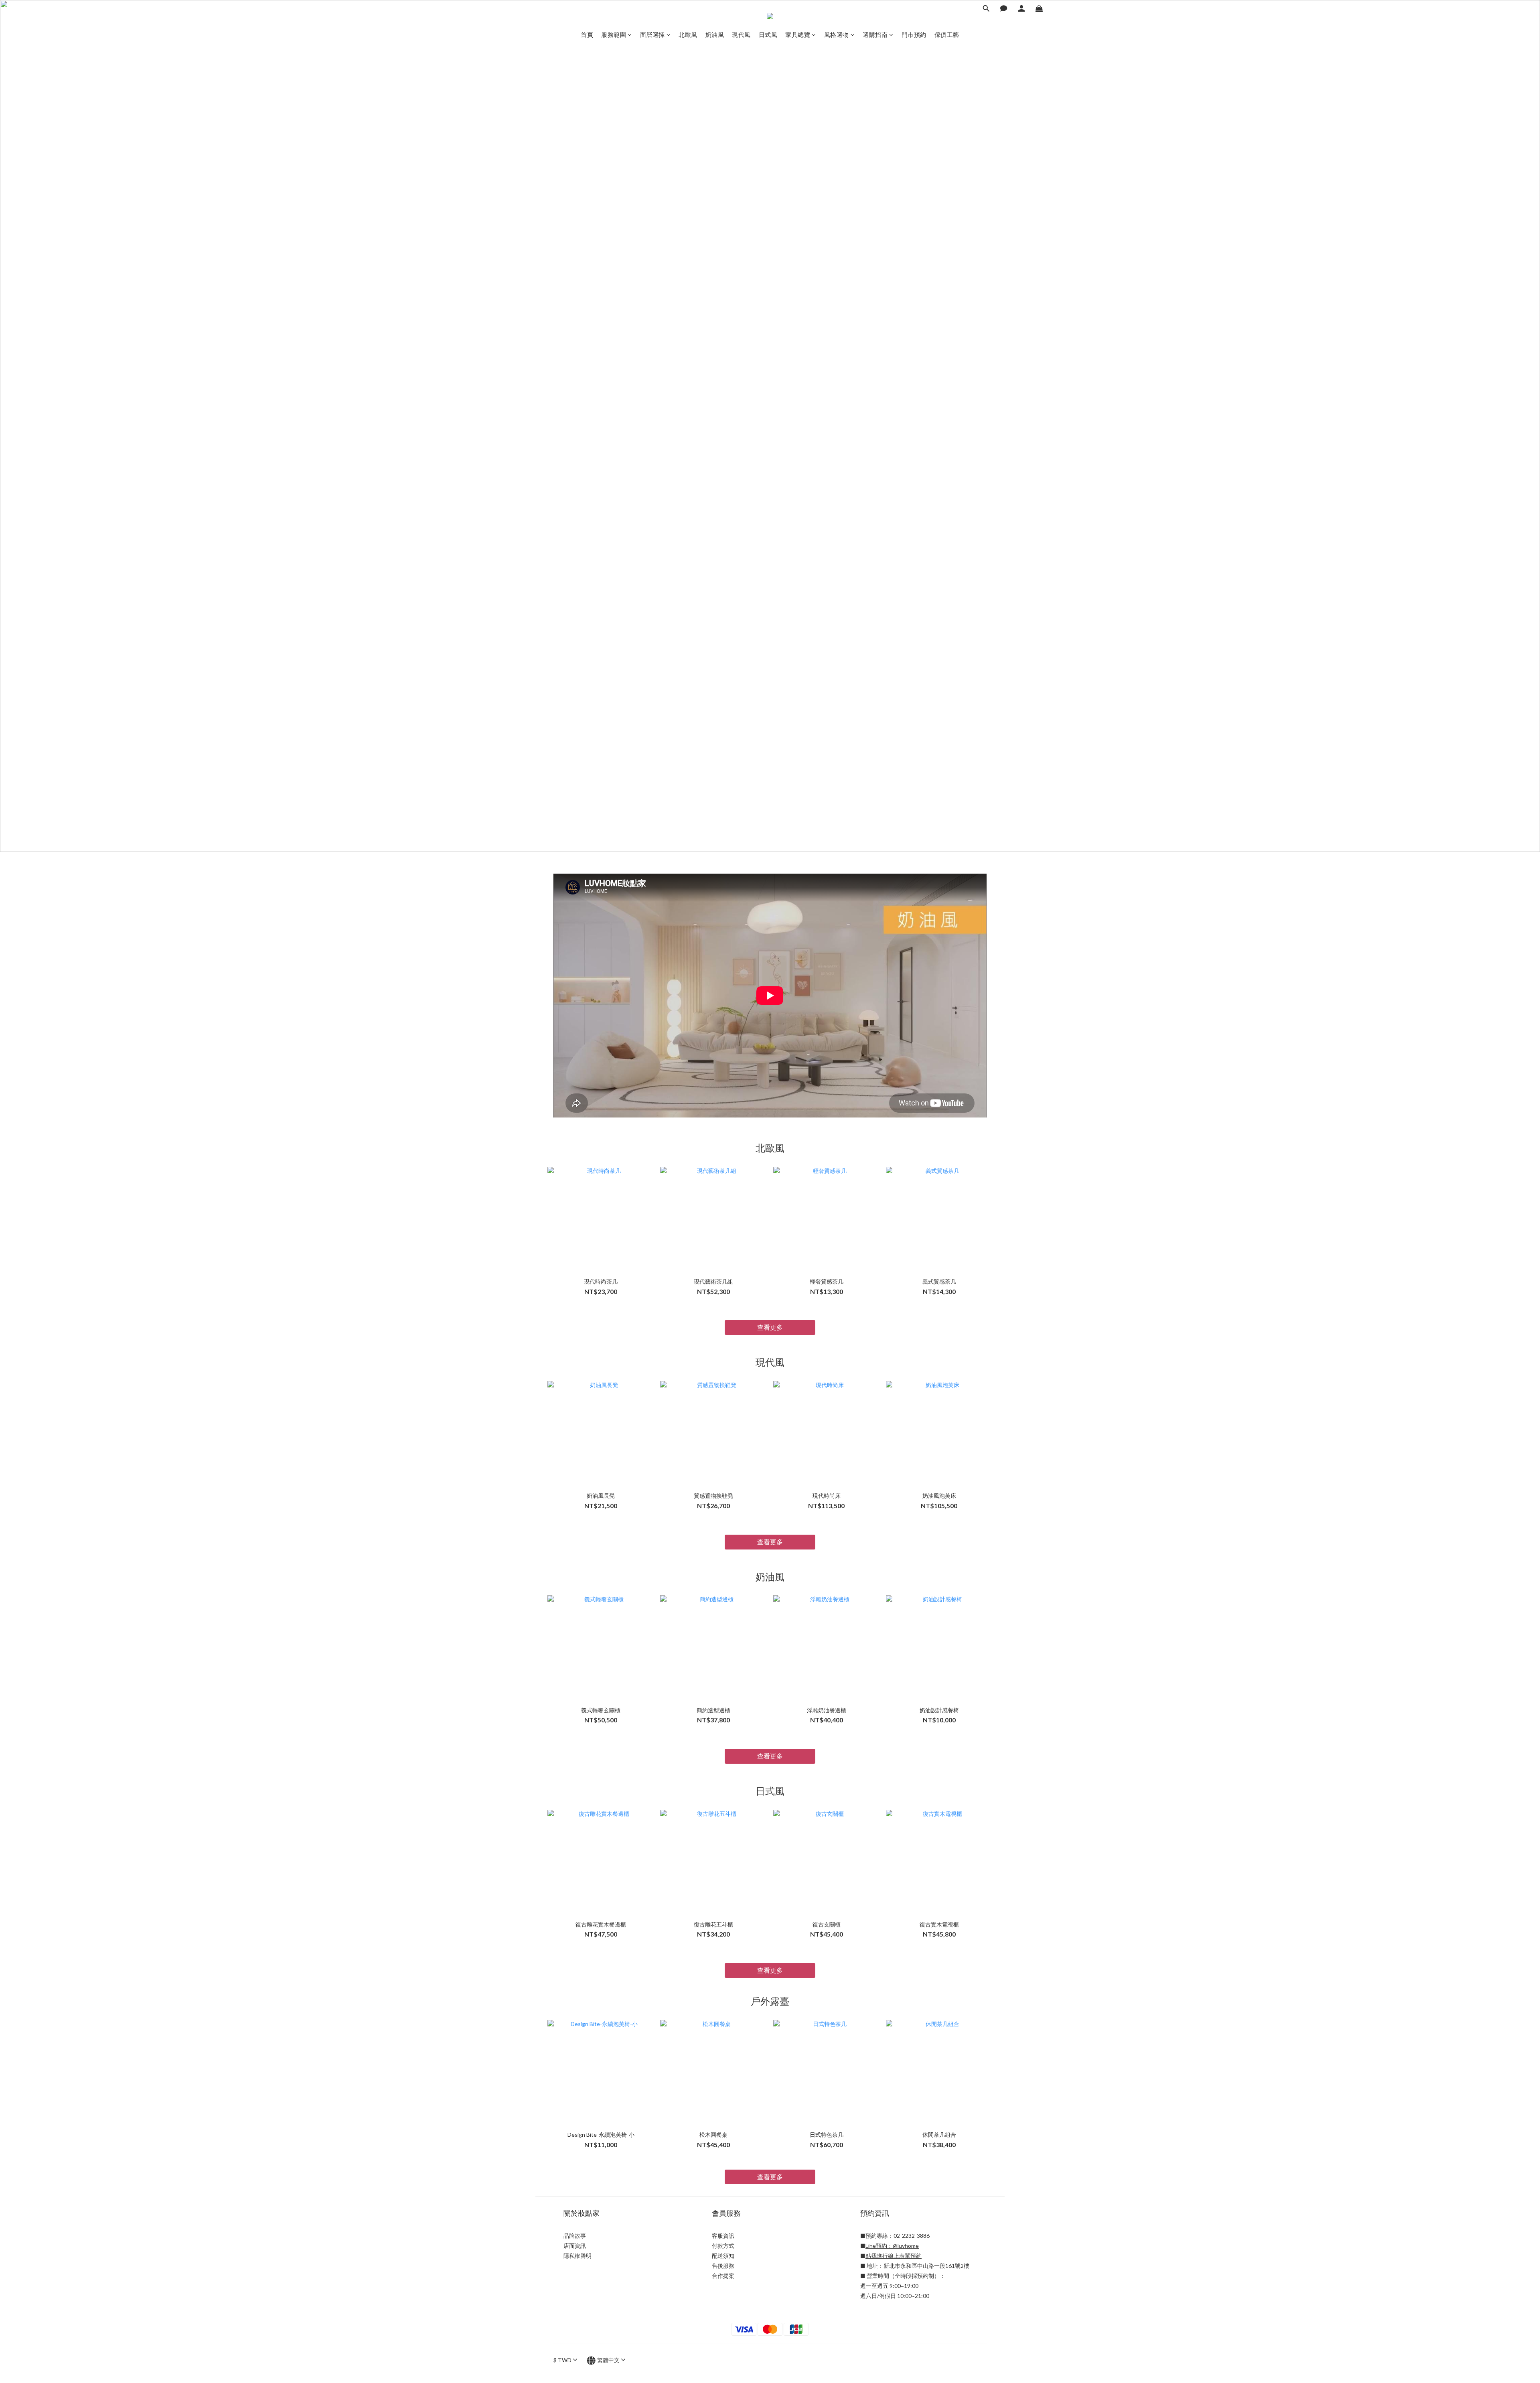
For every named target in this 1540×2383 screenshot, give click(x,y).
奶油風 (715, 34)
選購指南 (875, 34)
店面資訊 (575, 2246)
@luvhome (906, 2246)
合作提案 (723, 2276)
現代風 (741, 34)
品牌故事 (575, 2236)
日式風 (768, 34)
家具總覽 (798, 34)
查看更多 (770, 1327)
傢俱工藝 (947, 34)
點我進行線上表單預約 (894, 2256)
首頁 (587, 34)
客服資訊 (723, 2236)
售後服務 (723, 2266)
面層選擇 (652, 34)
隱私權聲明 (577, 2256)
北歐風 (688, 34)
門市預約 (914, 34)
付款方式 (723, 2246)
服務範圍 (614, 34)
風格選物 (837, 34)
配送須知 (723, 2256)
